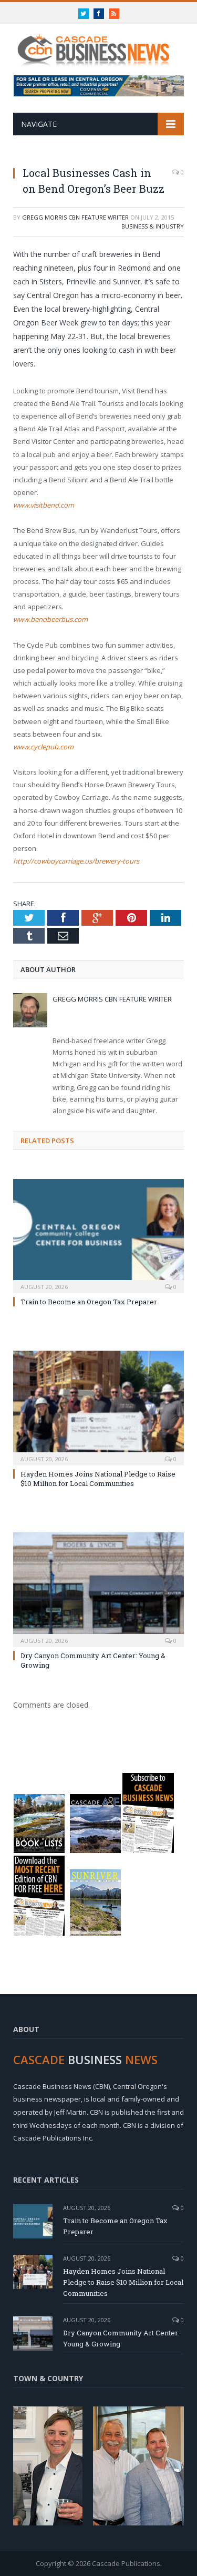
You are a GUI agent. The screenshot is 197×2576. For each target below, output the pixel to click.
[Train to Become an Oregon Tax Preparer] (98, 1235)
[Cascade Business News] (98, 44)
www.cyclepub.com (43, 747)
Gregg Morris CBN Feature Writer (75, 217)
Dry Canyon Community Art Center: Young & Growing (121, 2338)
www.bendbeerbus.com (50, 619)
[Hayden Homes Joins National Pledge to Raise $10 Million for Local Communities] (98, 1407)
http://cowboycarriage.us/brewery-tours (76, 861)
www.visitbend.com (44, 505)
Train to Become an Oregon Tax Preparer (89, 1302)
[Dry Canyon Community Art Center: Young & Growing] (98, 1588)
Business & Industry (153, 226)
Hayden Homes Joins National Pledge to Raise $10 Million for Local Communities (98, 1479)
